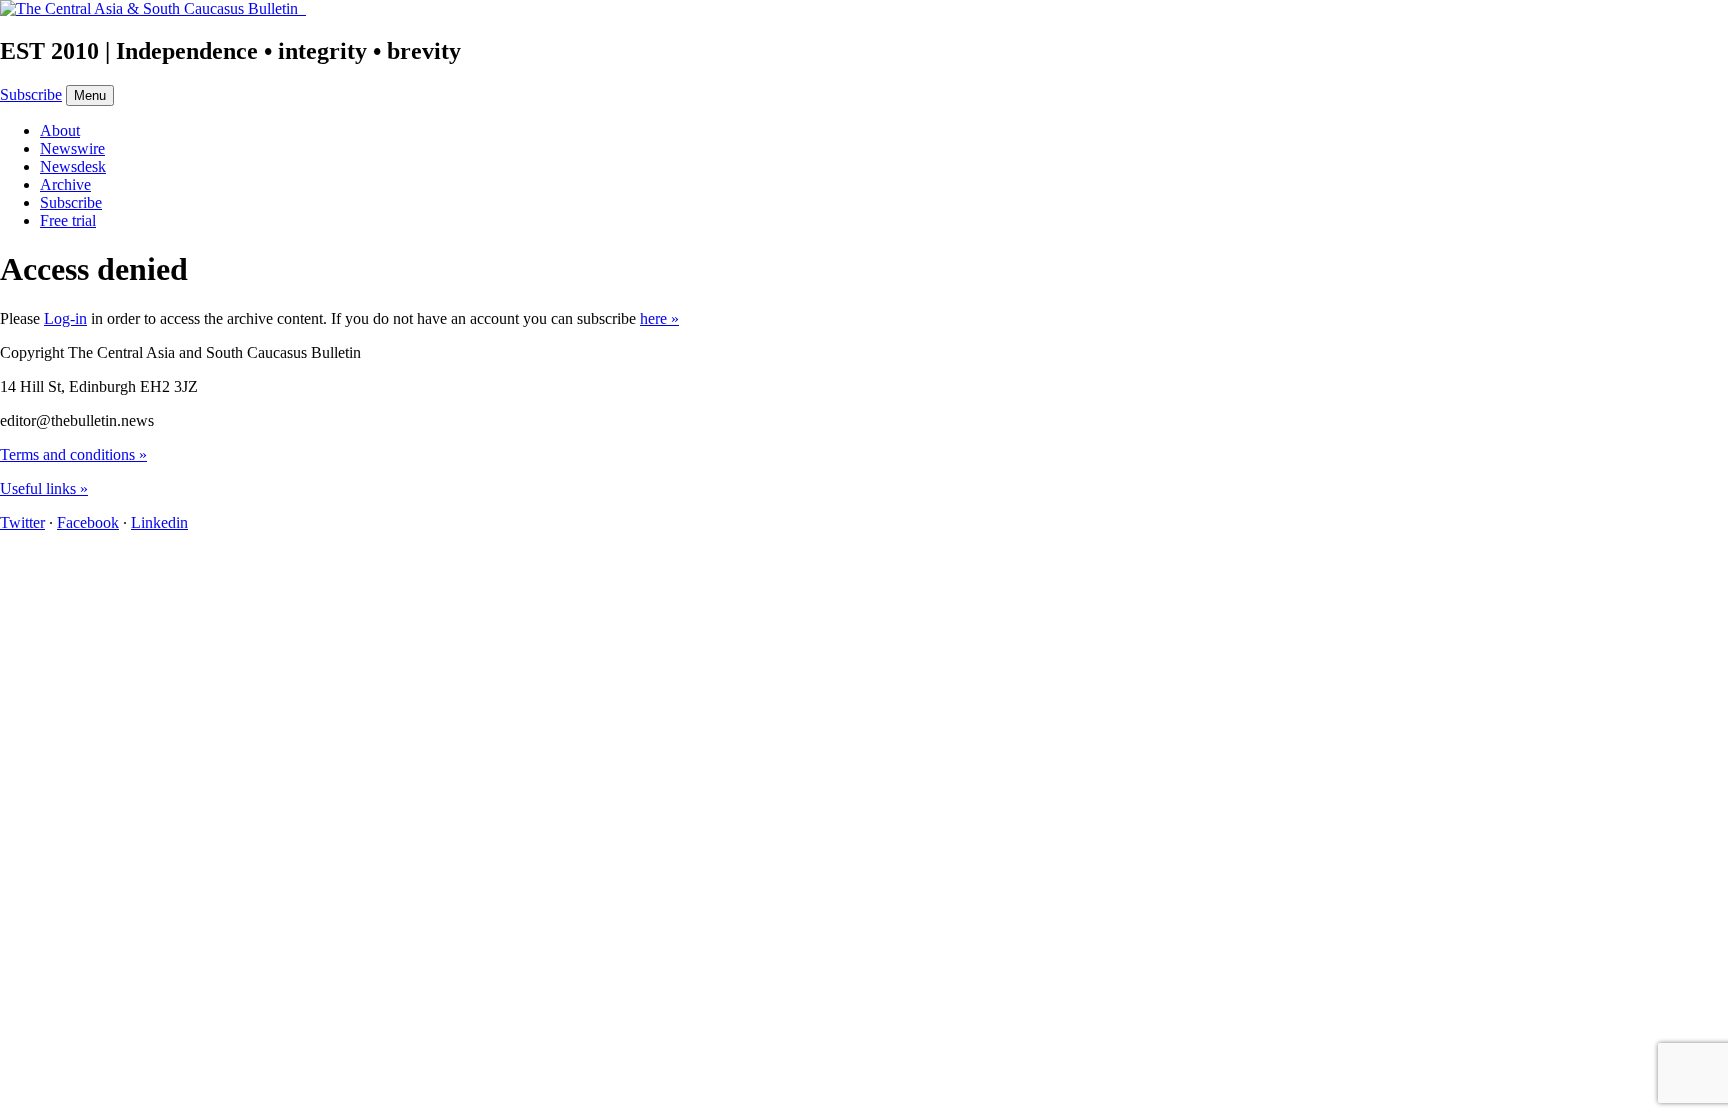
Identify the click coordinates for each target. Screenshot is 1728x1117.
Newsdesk (73, 166)
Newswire (72, 148)
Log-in (65, 318)
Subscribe (31, 94)
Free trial (68, 220)
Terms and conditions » (73, 454)
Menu (90, 95)
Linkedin (159, 522)
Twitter (22, 522)
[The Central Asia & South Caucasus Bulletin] (153, 8)
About (60, 130)
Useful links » (44, 488)
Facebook (88, 522)
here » (659, 318)
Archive (65, 184)
